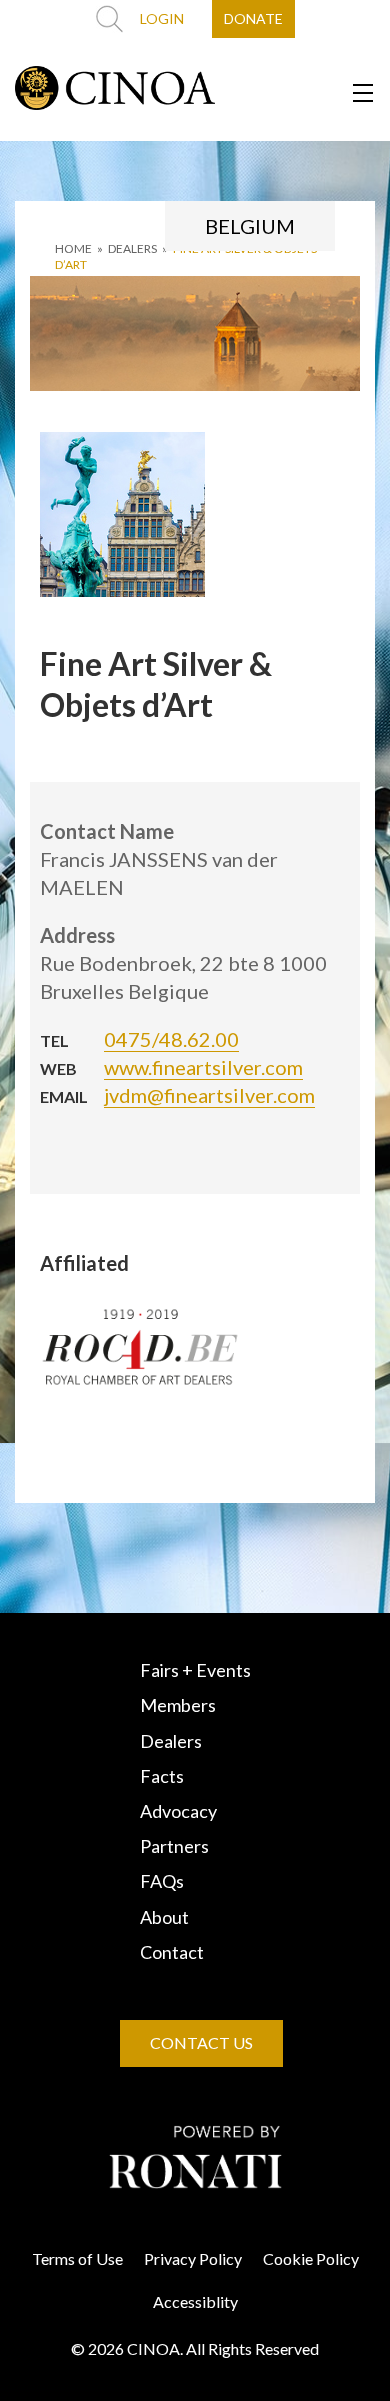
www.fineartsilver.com (203, 1067)
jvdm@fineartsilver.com (209, 1095)
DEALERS (132, 248)
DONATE (253, 18)
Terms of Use (77, 2258)
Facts (162, 1776)
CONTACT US (201, 2042)
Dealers (171, 1741)
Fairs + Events (195, 1670)
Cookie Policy (311, 2258)
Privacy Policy (193, 2258)
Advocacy (178, 1811)
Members (178, 1705)
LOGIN (162, 18)
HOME (73, 248)
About (164, 1917)
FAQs (162, 1881)
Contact (172, 1952)
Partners (174, 1846)
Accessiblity (195, 2301)
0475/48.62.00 (171, 1039)
